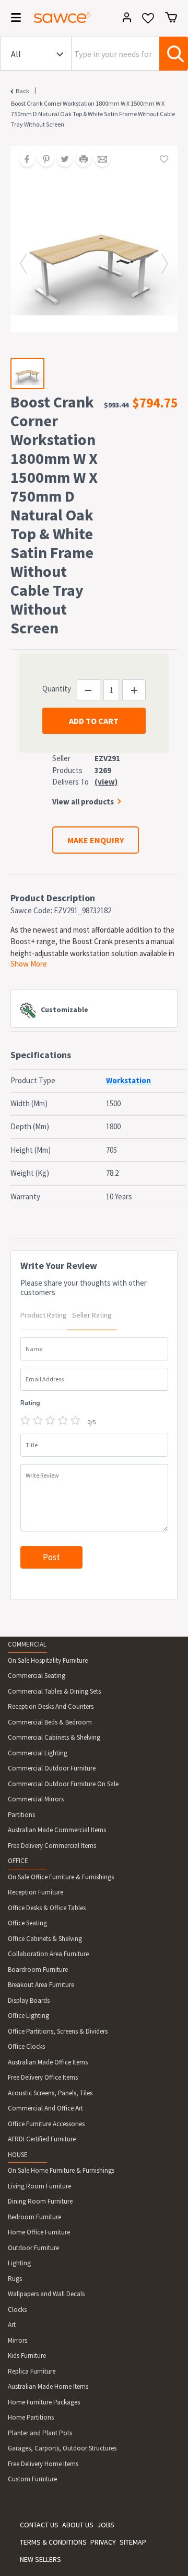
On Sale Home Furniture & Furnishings (61, 2170)
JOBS (106, 2525)
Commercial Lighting (38, 1753)
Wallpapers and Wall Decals (46, 2294)
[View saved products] (148, 22)
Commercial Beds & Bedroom (50, 1722)
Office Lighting (28, 2016)
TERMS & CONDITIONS (53, 2542)
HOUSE (18, 2155)
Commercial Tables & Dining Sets (54, 1691)
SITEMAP (133, 2542)
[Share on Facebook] (23, 160)
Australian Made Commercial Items (57, 1830)
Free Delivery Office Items (43, 2077)
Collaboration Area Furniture (48, 1954)
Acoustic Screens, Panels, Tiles (50, 2093)
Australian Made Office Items (48, 2062)
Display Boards (29, 2000)
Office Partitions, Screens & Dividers (58, 2031)
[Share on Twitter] (61, 160)
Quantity (57, 689)
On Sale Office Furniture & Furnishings (61, 1877)
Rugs (15, 2279)
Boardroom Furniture (38, 1970)
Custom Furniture (32, 2479)
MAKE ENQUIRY (96, 840)
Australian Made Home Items (48, 2386)
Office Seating (27, 1923)
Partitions (21, 1815)
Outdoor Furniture (33, 2248)
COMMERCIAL (27, 1644)
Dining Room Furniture (40, 2201)
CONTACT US (39, 2525)
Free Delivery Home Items (43, 2464)
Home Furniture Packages (44, 2402)
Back (22, 91)
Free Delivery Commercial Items (52, 1846)
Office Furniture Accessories (46, 2124)
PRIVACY (103, 2542)
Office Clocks (26, 2046)
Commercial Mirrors (36, 1799)
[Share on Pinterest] (42, 160)
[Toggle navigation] (13, 19)
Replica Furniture (32, 2371)
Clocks (17, 2310)
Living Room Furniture (39, 2186)
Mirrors (17, 2340)
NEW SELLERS (40, 2559)
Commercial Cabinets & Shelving (54, 1737)
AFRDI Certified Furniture (42, 2139)
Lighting (19, 2263)
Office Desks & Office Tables (47, 1908)
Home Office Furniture (39, 2232)
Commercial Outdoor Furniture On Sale (63, 1784)
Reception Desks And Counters (51, 1706)
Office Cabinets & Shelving (45, 1939)
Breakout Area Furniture (41, 1985)
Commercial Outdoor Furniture (52, 1768)
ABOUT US (78, 2525)
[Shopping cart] (171, 17)
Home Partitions (31, 2417)
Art (12, 2325)
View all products (83, 802)
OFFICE (18, 1861)
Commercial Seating (37, 1676)
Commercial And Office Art (45, 2108)
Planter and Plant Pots (40, 2433)
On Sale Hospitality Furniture (48, 1660)
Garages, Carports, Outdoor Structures (62, 2448)
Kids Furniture (27, 2356)
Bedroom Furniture (34, 2217)
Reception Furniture (36, 1892)
